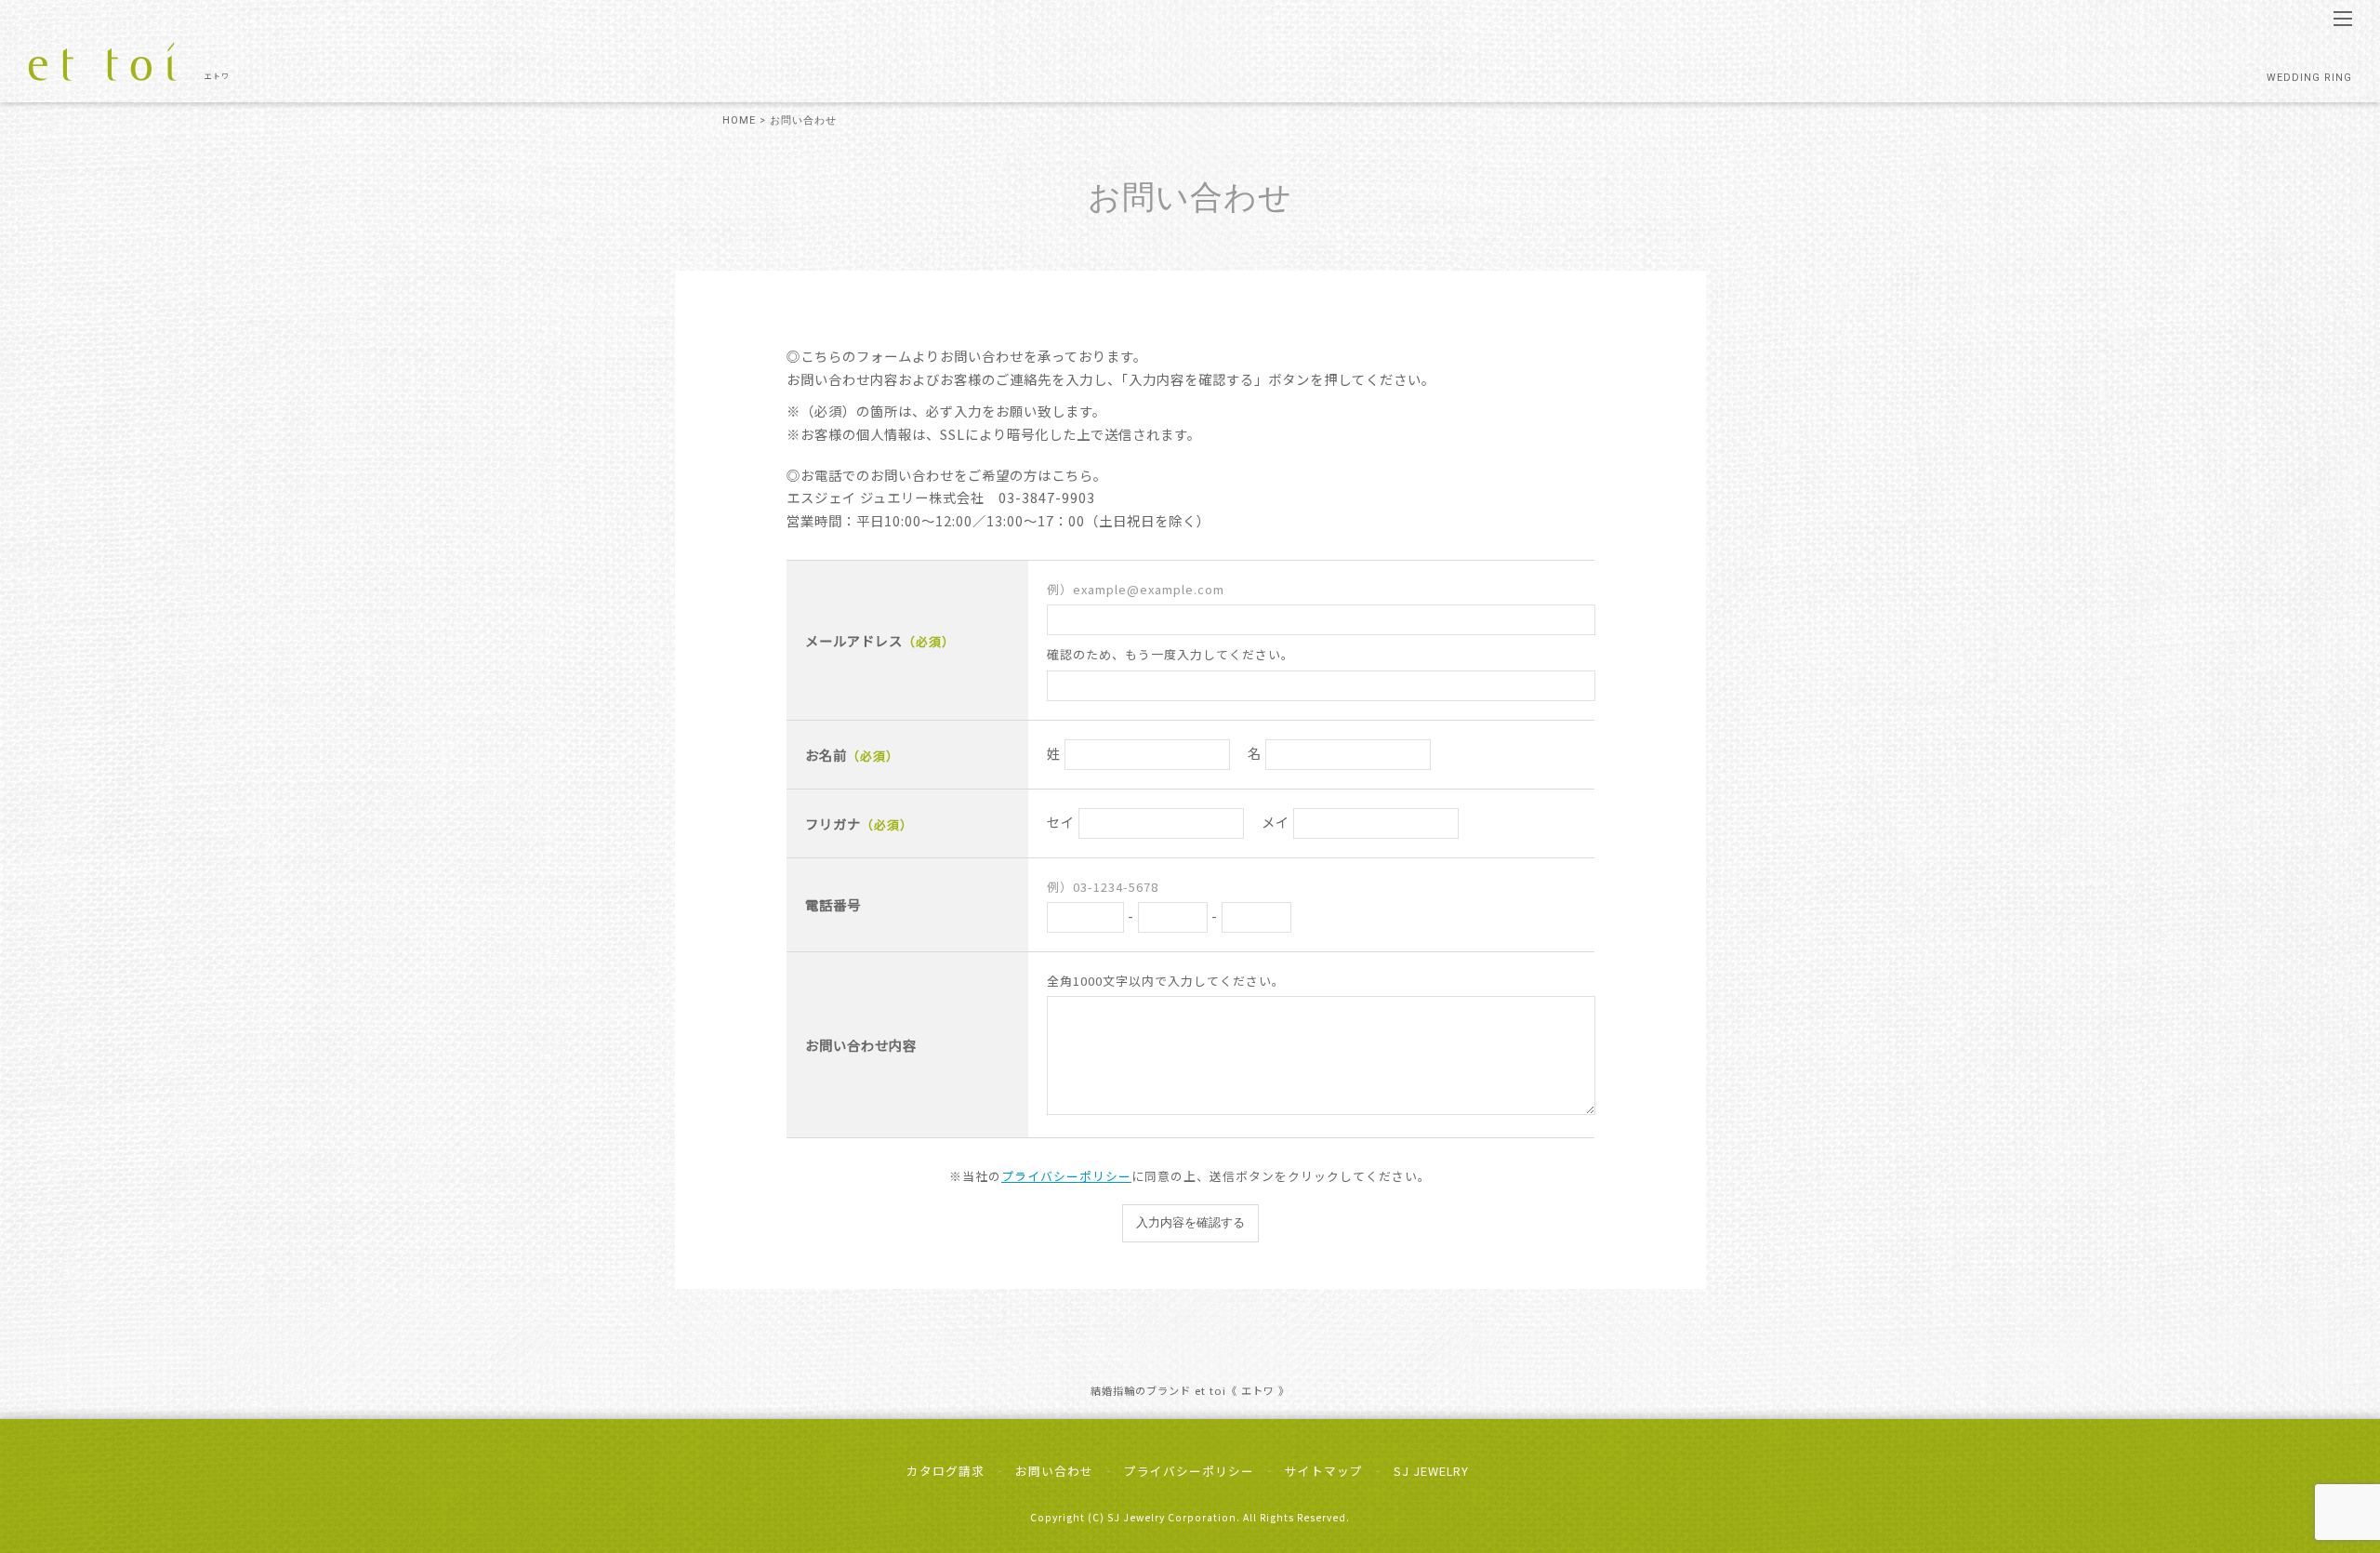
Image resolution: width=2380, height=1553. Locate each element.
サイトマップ (1324, 1471)
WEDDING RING (2309, 77)
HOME (739, 120)
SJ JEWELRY (1431, 1471)
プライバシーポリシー (1066, 1176)
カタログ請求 (945, 1471)
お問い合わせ (1054, 1471)
